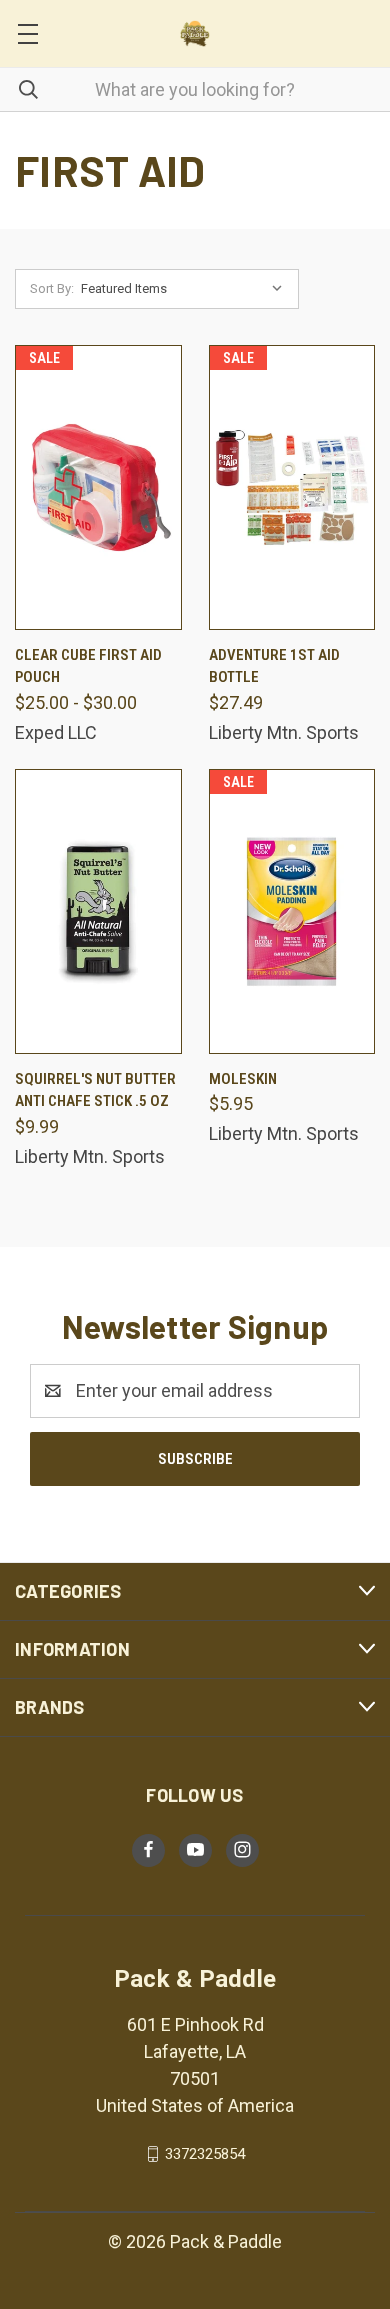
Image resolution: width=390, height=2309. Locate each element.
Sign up (102, 1225)
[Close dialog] (368, 1094)
